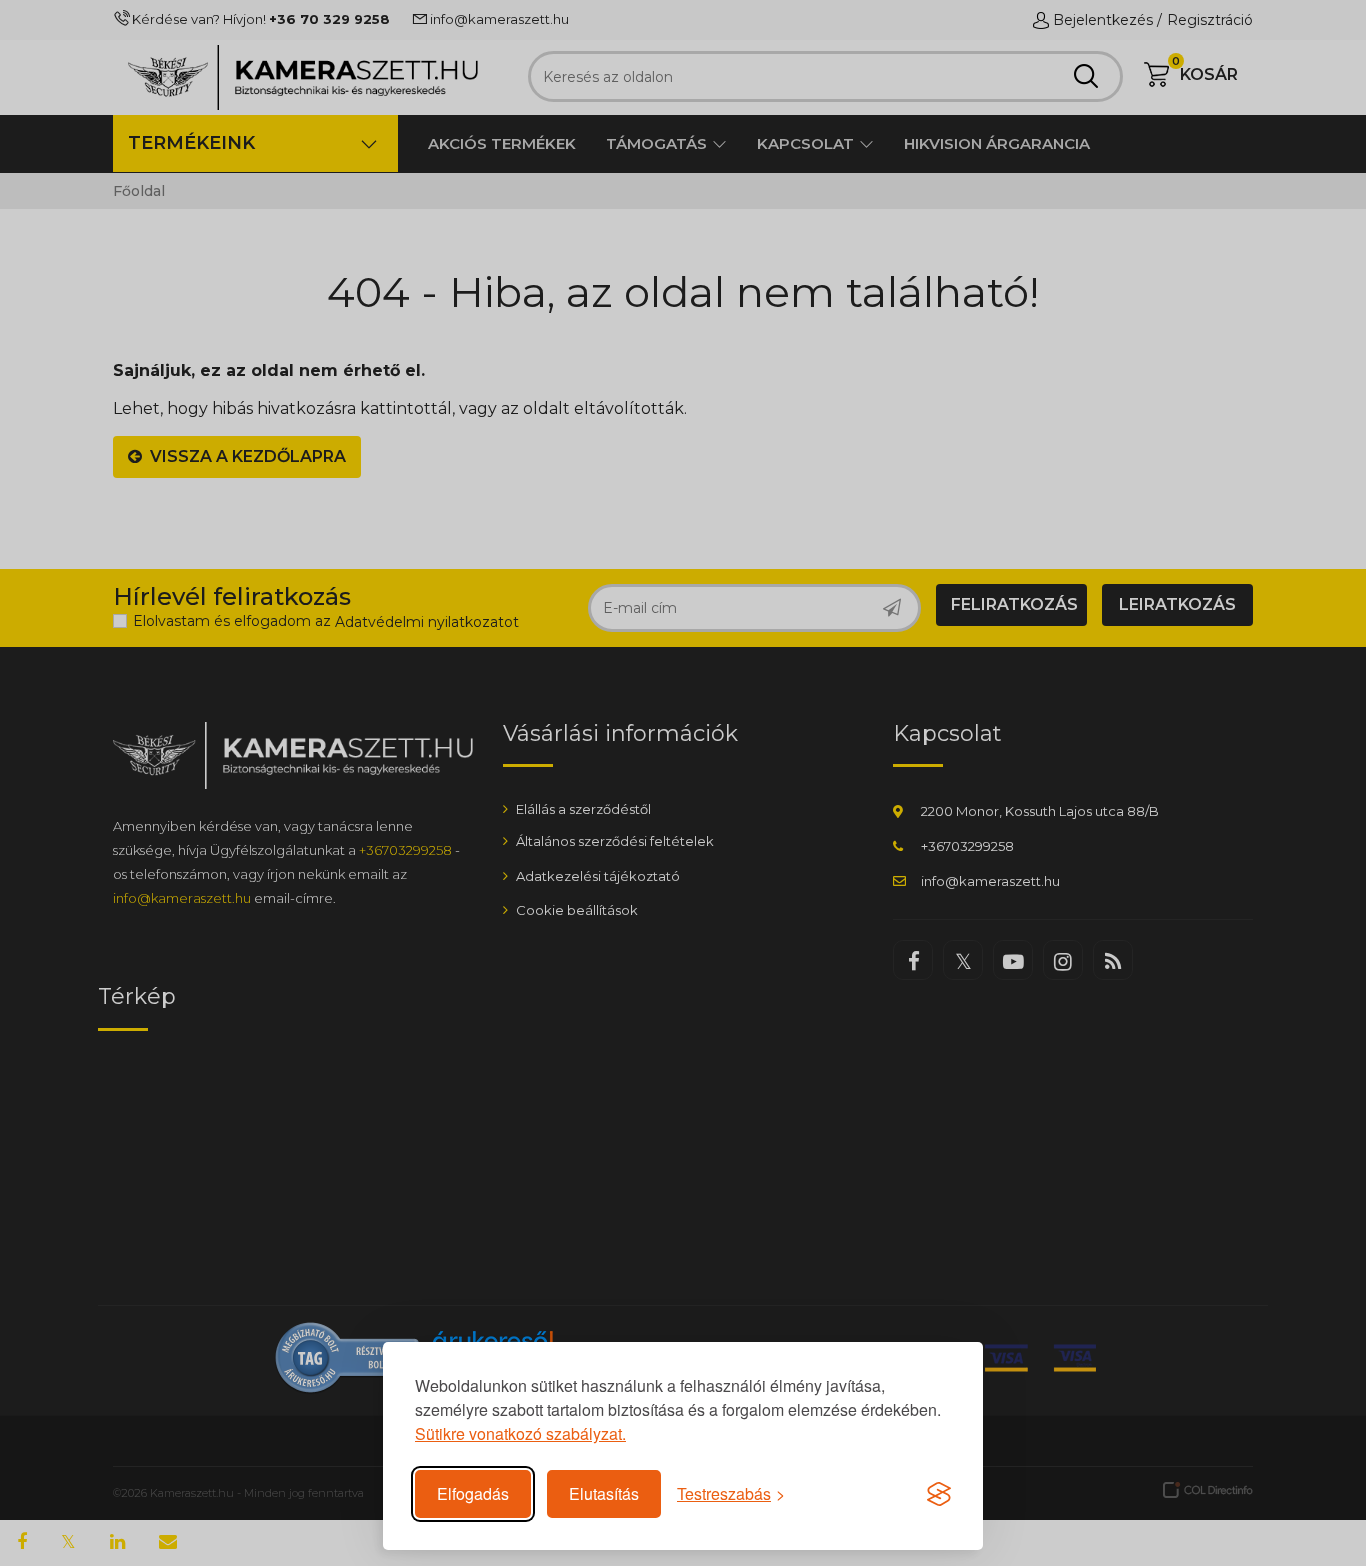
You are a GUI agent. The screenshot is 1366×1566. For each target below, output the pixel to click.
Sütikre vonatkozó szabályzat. (520, 1433)
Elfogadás (473, 1493)
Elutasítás (604, 1493)
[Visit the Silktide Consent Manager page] (939, 1494)
